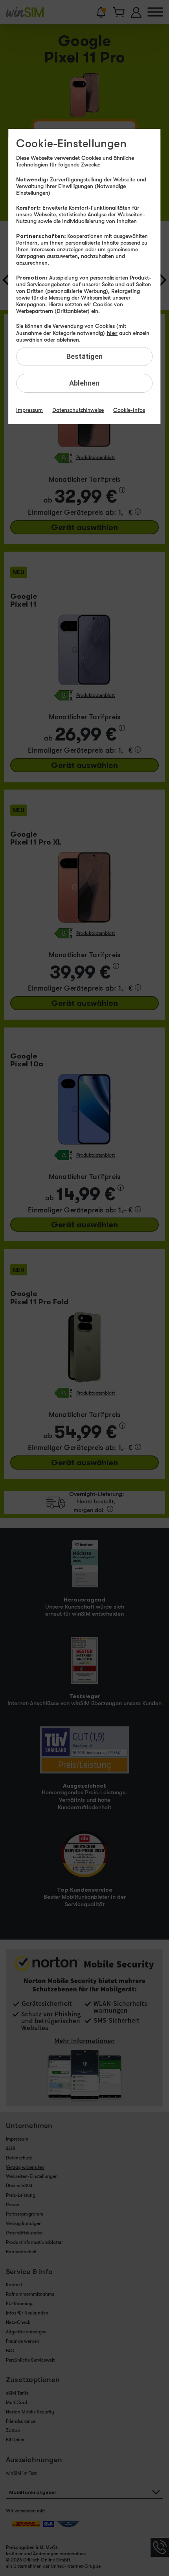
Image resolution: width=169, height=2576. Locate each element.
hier (112, 333)
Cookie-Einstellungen (71, 144)
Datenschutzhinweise (78, 410)
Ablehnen (84, 383)
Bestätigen (84, 356)
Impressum (29, 410)
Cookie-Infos (129, 410)
